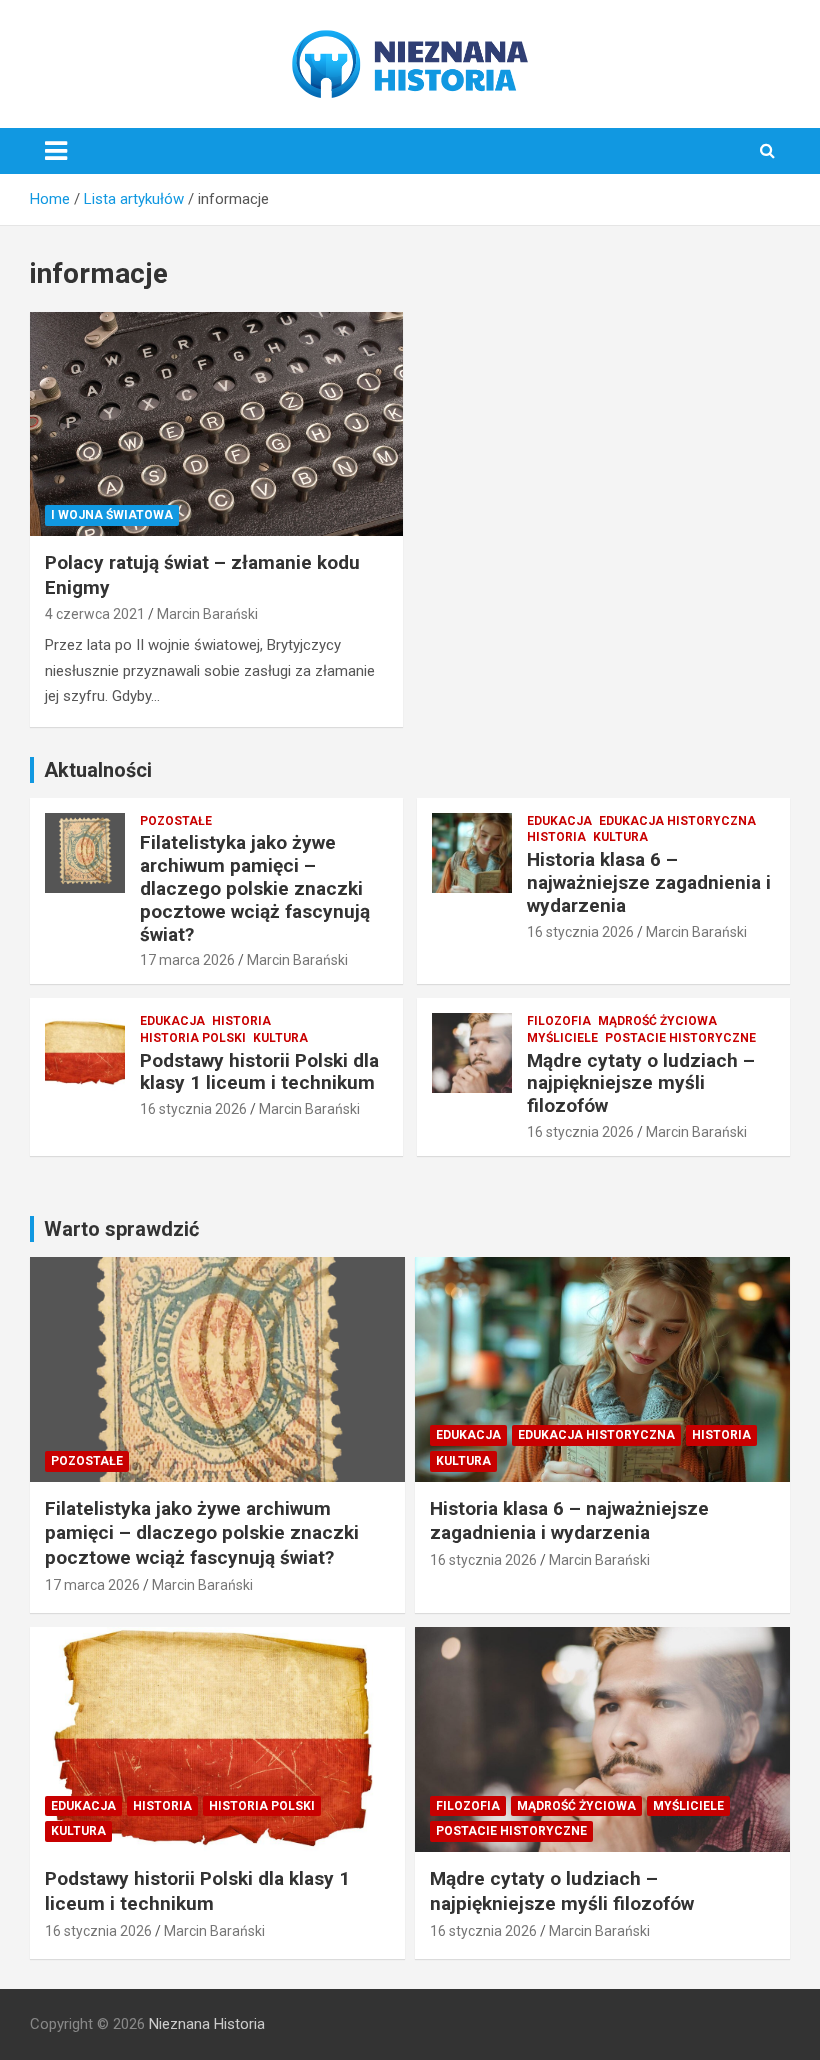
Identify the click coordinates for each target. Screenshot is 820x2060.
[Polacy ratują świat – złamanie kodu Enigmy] (216, 424)
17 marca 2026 (187, 960)
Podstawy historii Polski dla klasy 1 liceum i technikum (259, 1072)
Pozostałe (176, 821)
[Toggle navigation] (56, 151)
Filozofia (559, 1021)
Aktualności (98, 770)
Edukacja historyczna (677, 821)
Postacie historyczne (680, 1038)
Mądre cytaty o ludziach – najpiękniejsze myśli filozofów (641, 1083)
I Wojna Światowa (112, 515)
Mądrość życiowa (657, 1021)
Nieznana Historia (207, 2024)
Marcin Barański (207, 614)
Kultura (620, 837)
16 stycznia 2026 (580, 932)
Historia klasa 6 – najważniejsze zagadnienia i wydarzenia (649, 882)
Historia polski (193, 1038)
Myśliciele (562, 1038)
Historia (556, 837)
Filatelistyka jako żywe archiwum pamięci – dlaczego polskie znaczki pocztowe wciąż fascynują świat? (255, 888)
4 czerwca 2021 (95, 614)
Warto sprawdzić (121, 1229)
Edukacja (559, 821)
